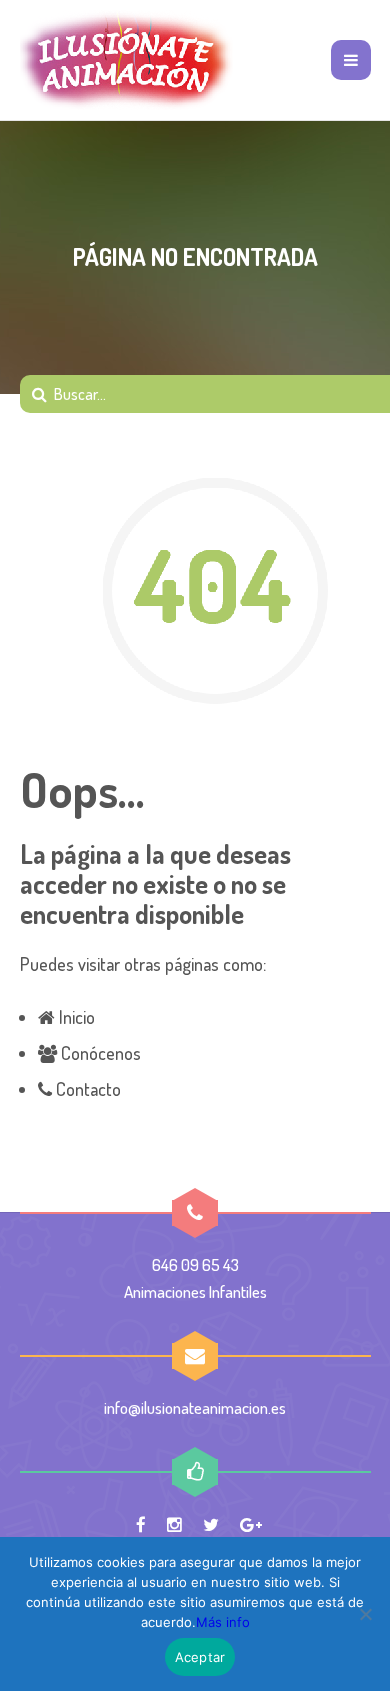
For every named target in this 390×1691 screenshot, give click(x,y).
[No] (365, 1614)
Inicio (75, 1017)
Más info (223, 1622)
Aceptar (200, 1657)
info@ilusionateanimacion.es (195, 1407)
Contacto (86, 1089)
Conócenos (99, 1053)
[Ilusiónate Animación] (127, 60)
